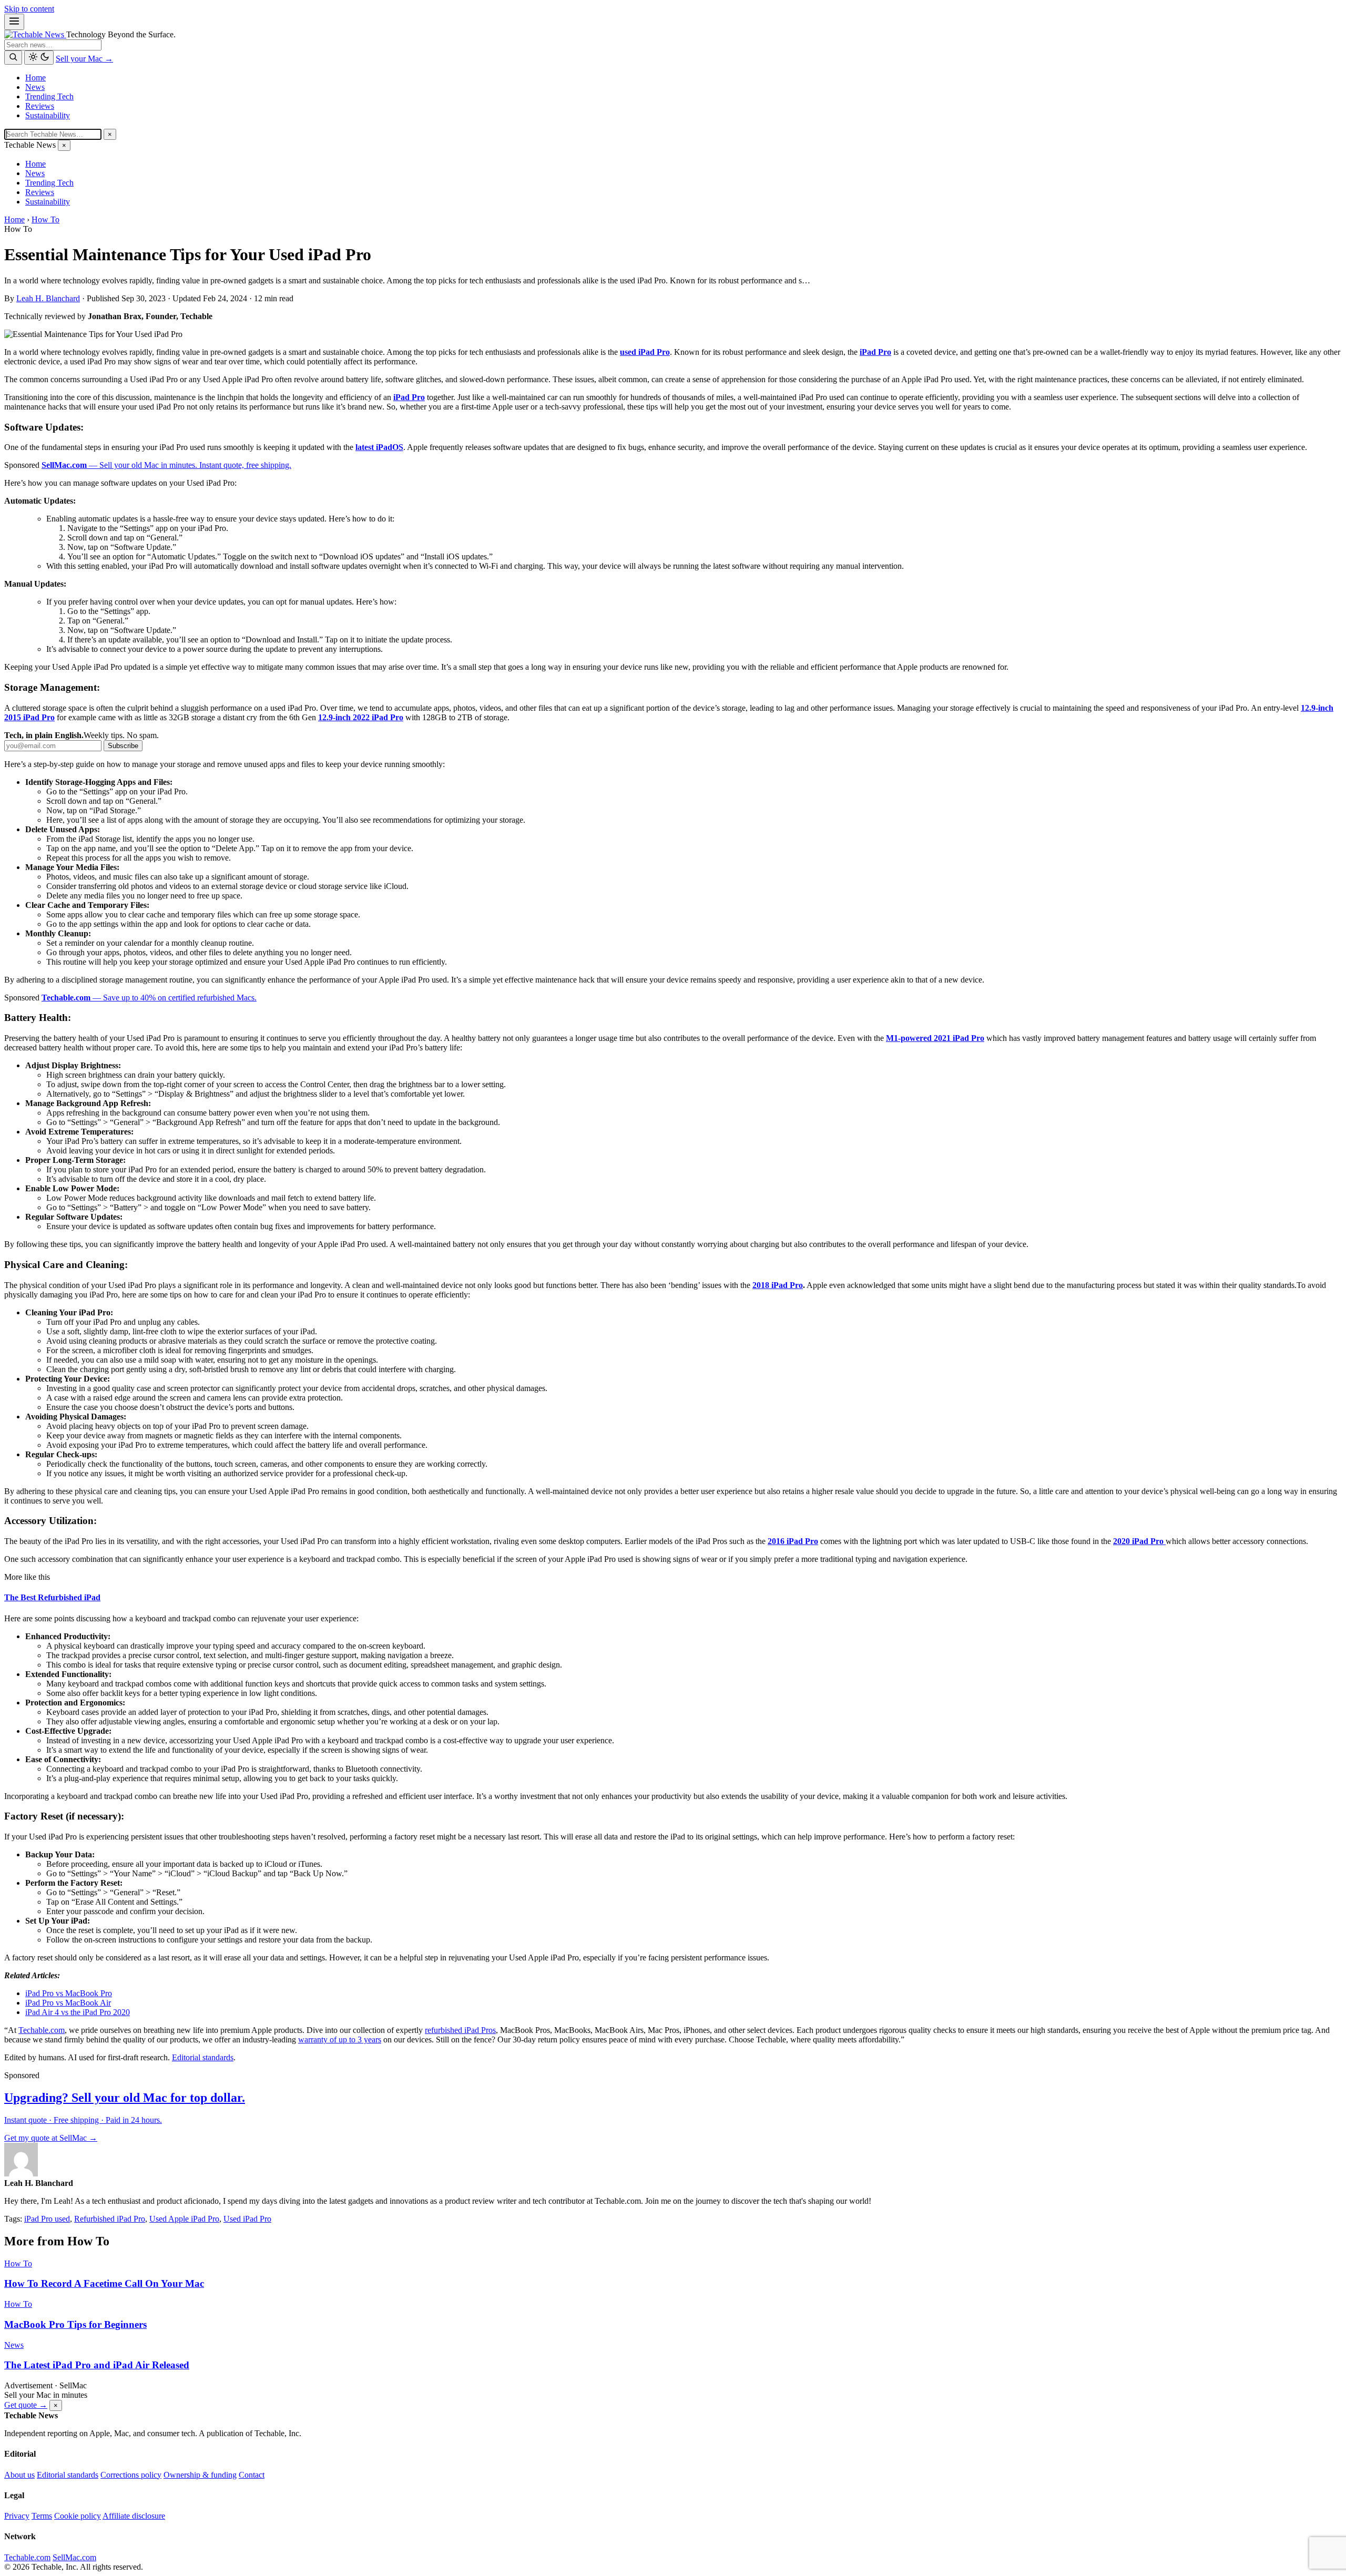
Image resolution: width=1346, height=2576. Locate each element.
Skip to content (29, 9)
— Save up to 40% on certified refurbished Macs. (149, 998)
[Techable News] (35, 34)
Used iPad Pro (247, 2219)
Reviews (40, 106)
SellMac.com (74, 2557)
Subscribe (123, 746)
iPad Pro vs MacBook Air (68, 2003)
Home (35, 78)
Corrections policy (131, 2475)
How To (45, 219)
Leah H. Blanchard (48, 298)
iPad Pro (875, 352)
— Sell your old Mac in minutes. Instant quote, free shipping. (166, 465)
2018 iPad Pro (778, 1285)
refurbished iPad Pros (460, 2030)
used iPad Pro (645, 352)
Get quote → (26, 2405)
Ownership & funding (200, 2475)
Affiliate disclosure (134, 2516)
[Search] (13, 58)
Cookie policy (78, 2516)
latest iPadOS (379, 447)
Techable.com (42, 2030)
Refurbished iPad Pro (110, 2219)
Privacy (17, 2516)
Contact (252, 2475)
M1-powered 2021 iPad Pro (935, 1038)
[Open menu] (14, 22)
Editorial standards (203, 2057)
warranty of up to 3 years (340, 2040)
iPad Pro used (47, 2219)
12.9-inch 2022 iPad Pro (361, 717)
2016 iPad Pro (793, 1541)
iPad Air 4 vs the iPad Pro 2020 (78, 2012)
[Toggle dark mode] (39, 58)
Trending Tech (49, 96)
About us (19, 2475)
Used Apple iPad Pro (184, 2219)
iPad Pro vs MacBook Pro (69, 1993)
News (35, 87)
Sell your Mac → (84, 59)
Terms (42, 2516)
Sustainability (48, 115)
